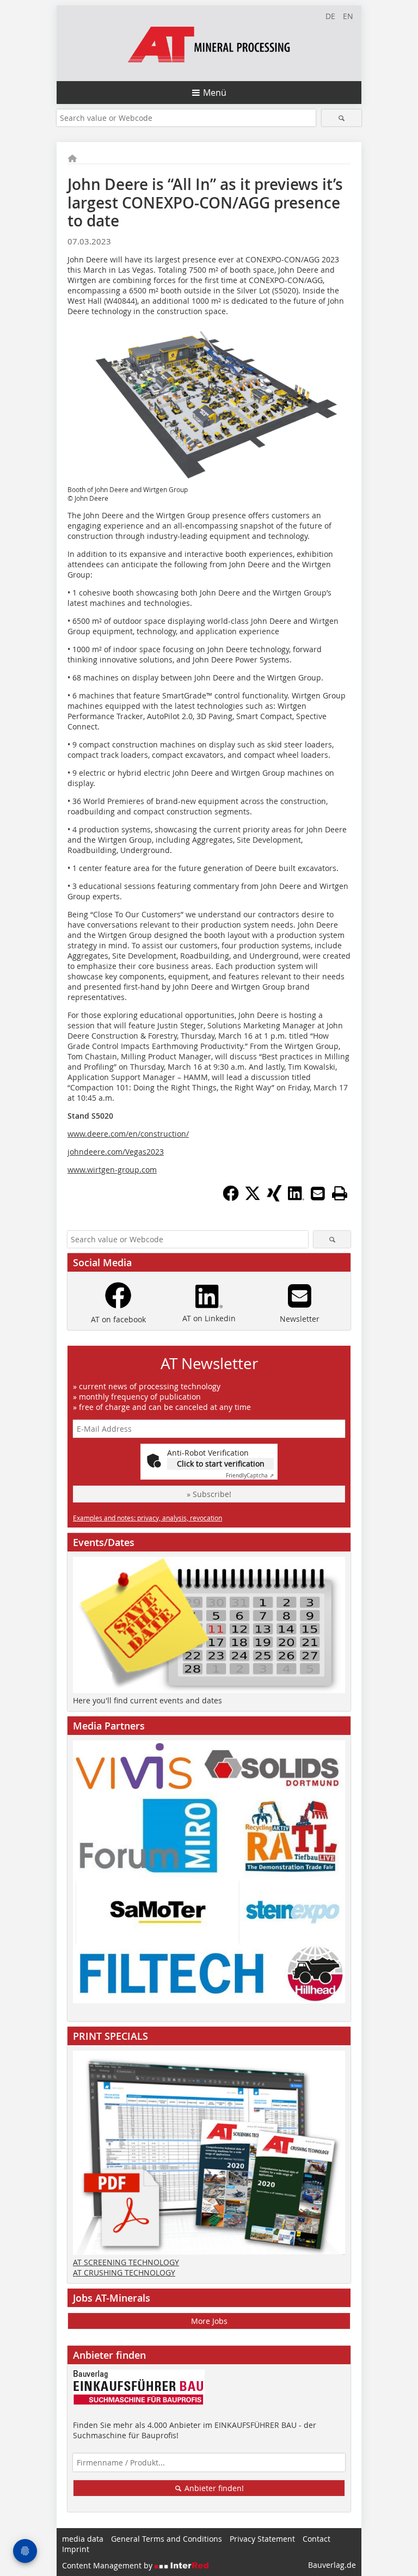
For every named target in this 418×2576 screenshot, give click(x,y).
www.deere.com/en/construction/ (128, 1134)
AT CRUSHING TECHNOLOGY (124, 2273)
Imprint (76, 2549)
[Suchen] (342, 118)
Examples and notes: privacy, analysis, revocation (147, 1518)
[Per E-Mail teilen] (318, 1193)
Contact (316, 2539)
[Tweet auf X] (253, 1198)
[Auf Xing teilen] (274, 1198)
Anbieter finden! (213, 2488)
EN (348, 16)
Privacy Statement (262, 2539)
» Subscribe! (209, 1494)
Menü (215, 93)
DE (330, 16)
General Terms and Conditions (167, 2539)
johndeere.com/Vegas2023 (116, 1152)
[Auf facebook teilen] (231, 1198)
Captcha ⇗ (250, 1476)
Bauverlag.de (332, 2565)
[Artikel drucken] (340, 1193)
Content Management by (108, 2565)
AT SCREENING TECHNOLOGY (126, 2262)
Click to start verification (221, 1464)
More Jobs (209, 2321)
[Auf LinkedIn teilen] (296, 1198)
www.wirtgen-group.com (112, 1170)
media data (83, 2539)
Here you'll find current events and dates (147, 1700)
